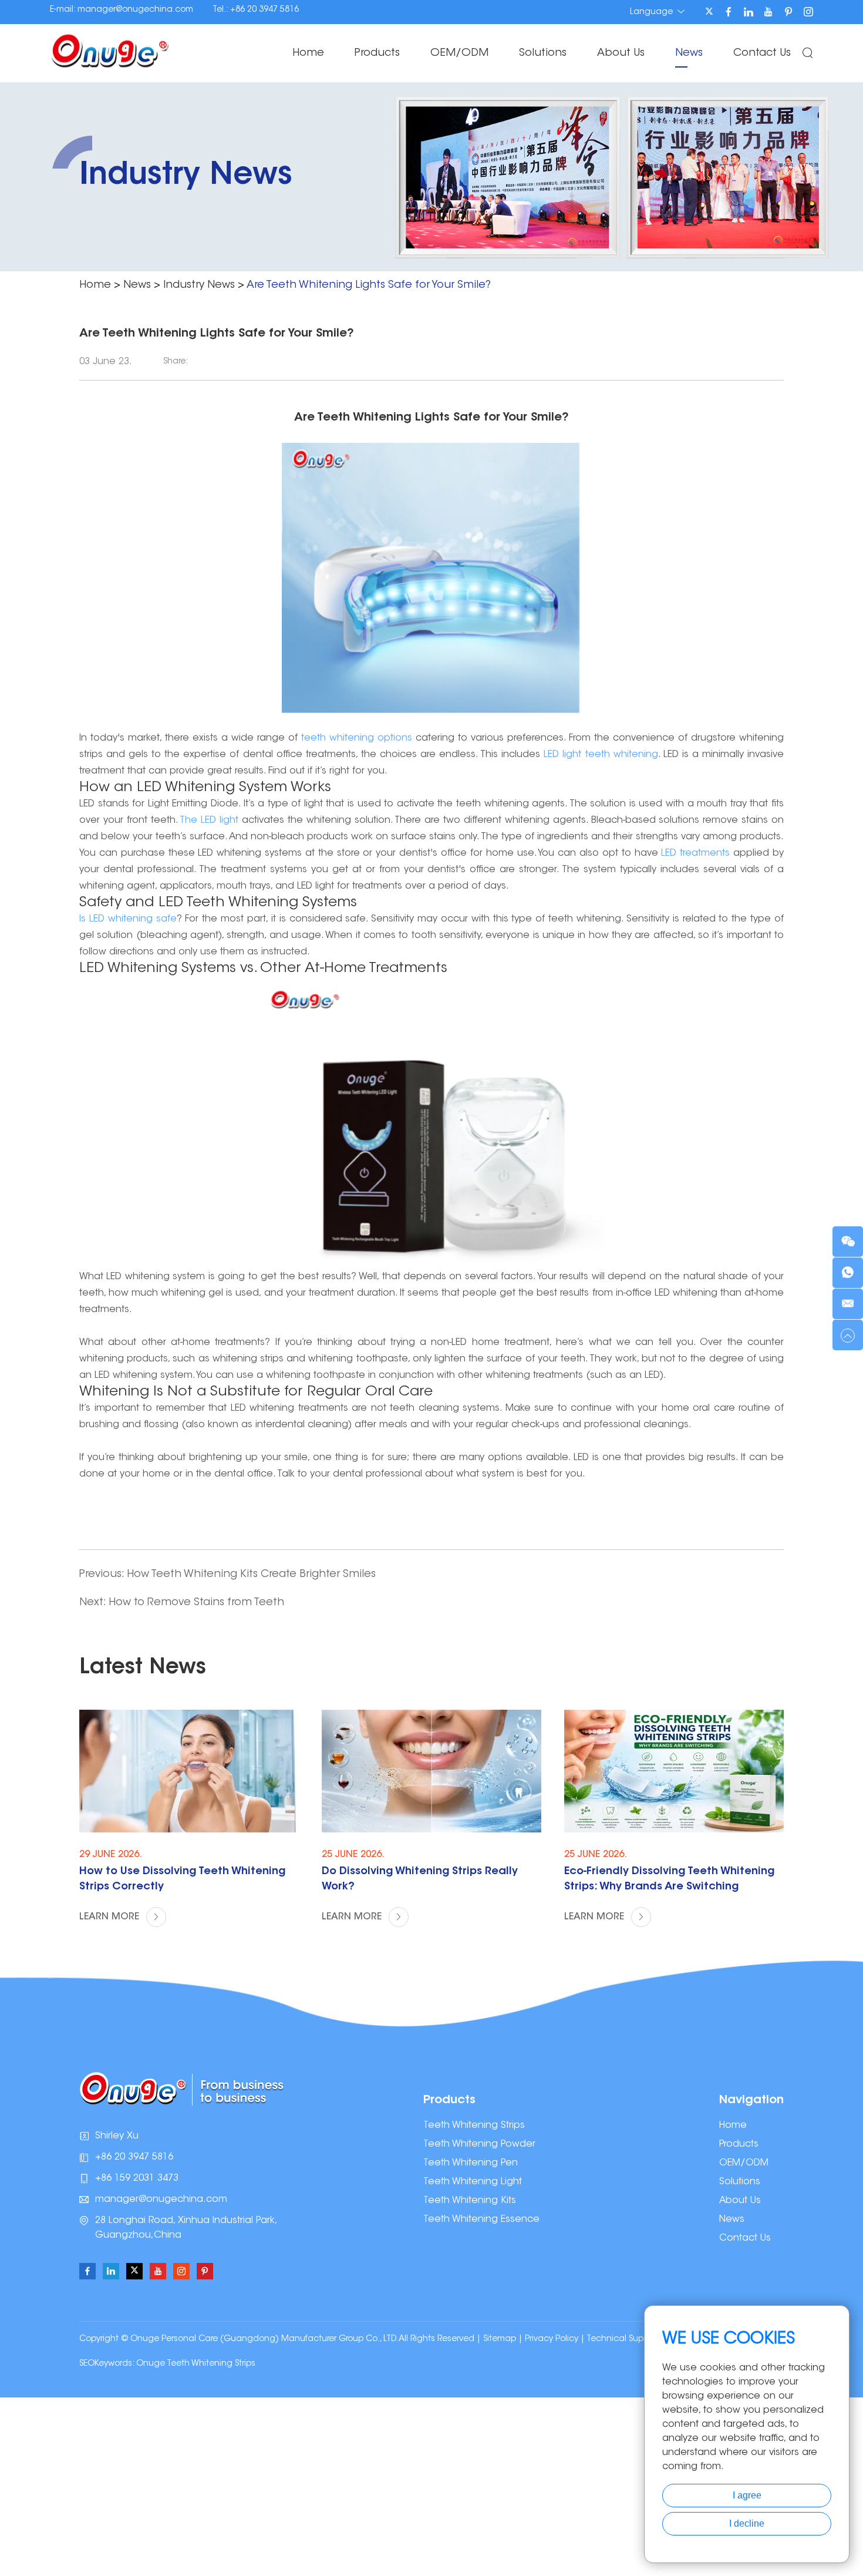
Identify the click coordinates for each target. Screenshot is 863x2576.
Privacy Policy (552, 2339)
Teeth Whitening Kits (470, 2201)
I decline (747, 2523)
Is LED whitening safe (128, 919)
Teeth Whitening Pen (471, 2163)
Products (377, 53)
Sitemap (500, 2339)
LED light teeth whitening (601, 755)
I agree (747, 2495)
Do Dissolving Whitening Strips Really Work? (420, 1879)
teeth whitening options (357, 738)
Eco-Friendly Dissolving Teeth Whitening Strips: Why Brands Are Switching (669, 1879)
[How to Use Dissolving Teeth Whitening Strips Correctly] (189, 1771)
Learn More (111, 1917)
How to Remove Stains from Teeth (196, 1603)
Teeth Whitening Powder (479, 2144)
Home (308, 53)
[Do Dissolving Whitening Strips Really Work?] (431, 1771)
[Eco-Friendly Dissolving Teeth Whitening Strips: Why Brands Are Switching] (674, 1771)
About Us (621, 53)
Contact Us (762, 53)
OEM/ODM (459, 53)
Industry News (199, 285)
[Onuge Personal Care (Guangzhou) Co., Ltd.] (110, 50)
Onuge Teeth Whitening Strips (196, 2364)
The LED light (209, 820)
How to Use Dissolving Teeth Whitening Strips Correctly (182, 1879)
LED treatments (695, 853)
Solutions (543, 53)
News (689, 53)
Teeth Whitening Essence (481, 2219)
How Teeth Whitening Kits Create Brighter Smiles (251, 1575)
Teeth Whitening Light (473, 2182)
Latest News (143, 1668)
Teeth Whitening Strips (474, 2126)
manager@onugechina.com (135, 10)
